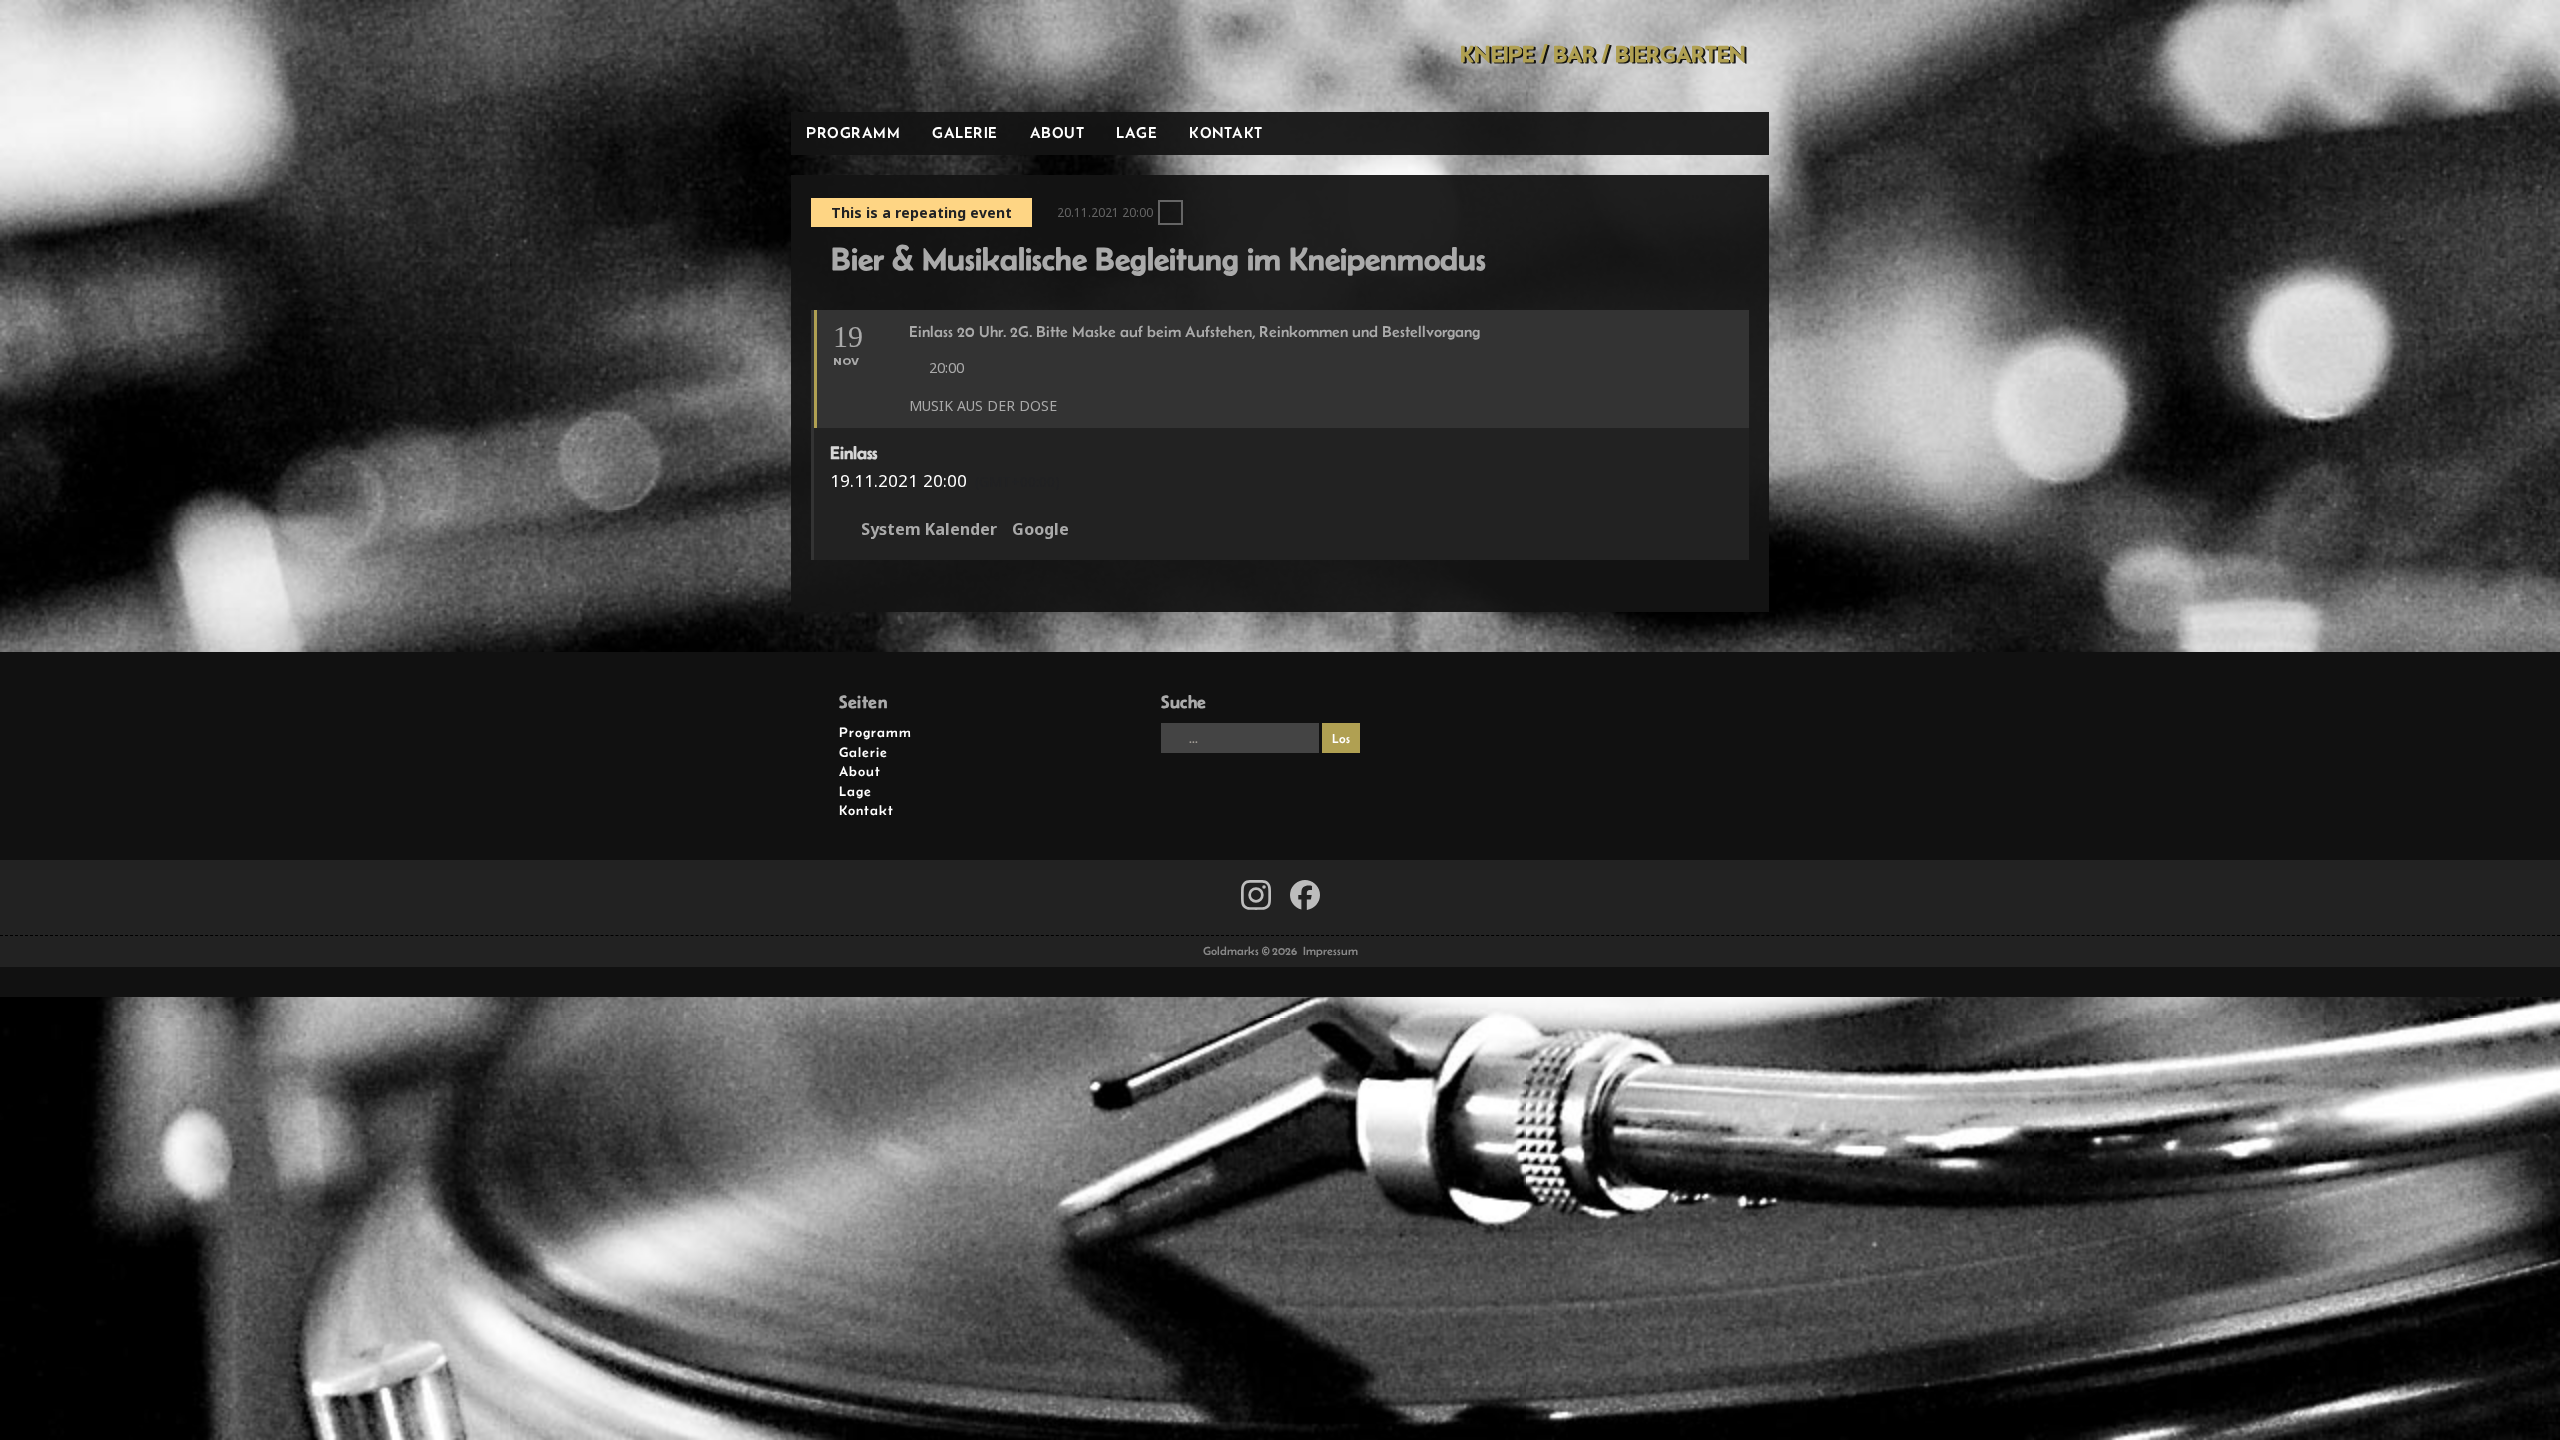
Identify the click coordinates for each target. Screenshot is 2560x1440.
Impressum (1330, 951)
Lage (1136, 132)
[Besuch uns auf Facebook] (1256, 895)
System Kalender (929, 530)
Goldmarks (934, 56)
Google (1040, 530)
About (1057, 132)
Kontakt (1226, 132)
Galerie (965, 132)
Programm (853, 132)
